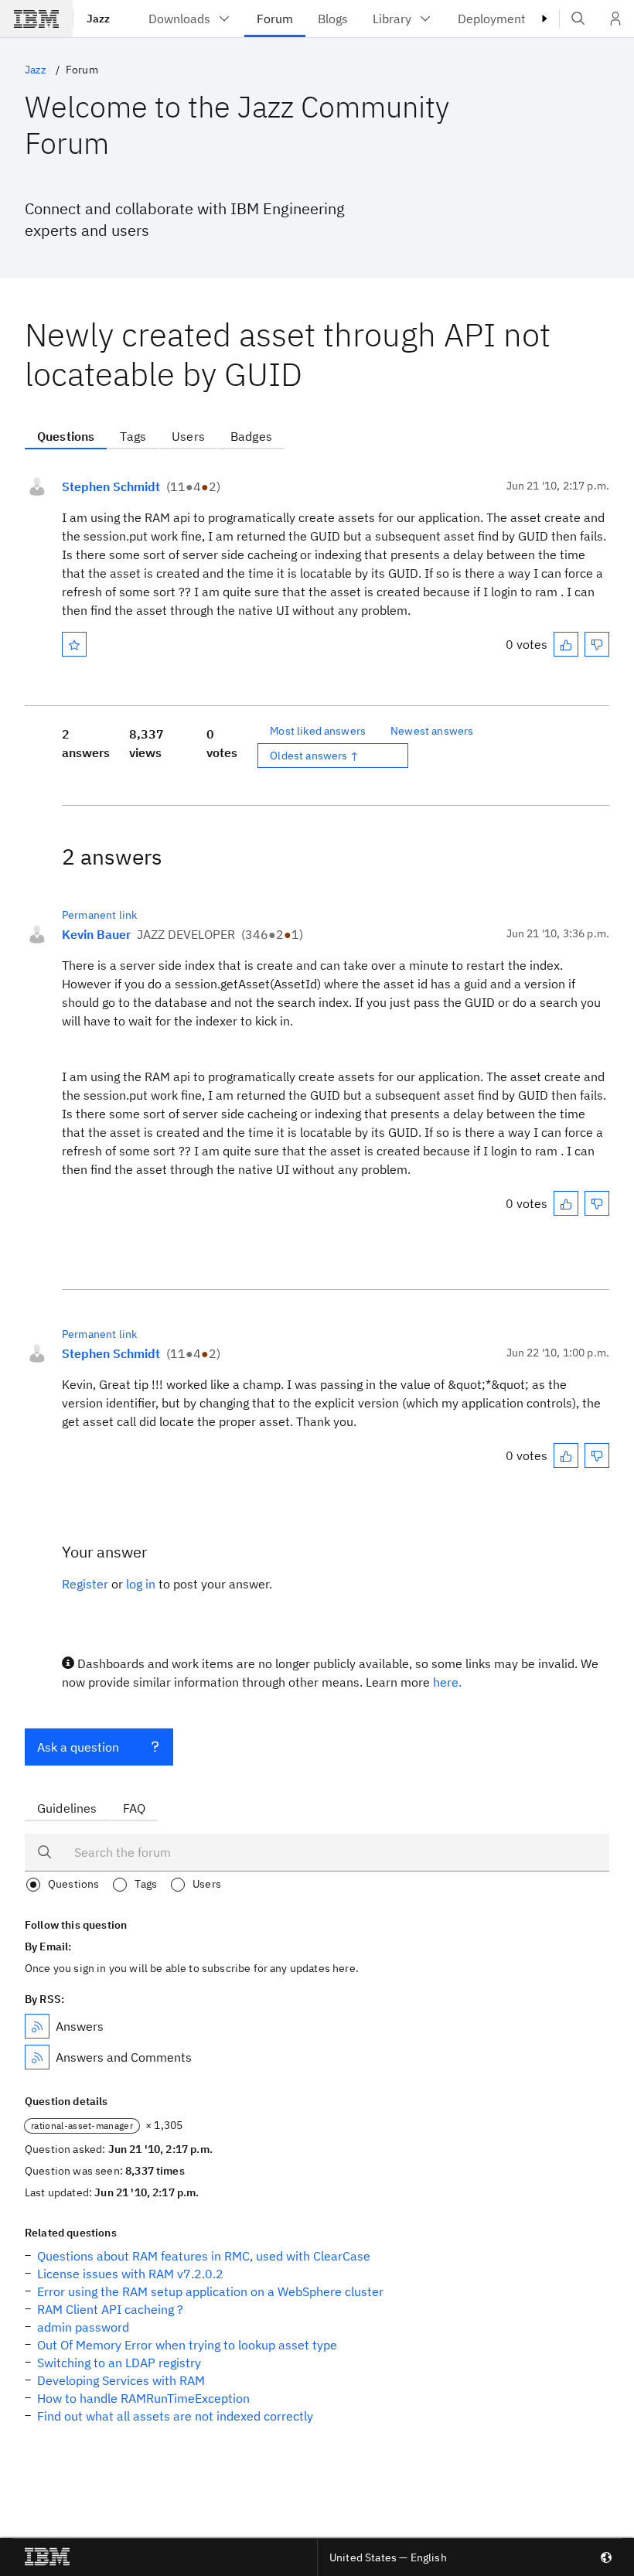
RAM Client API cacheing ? (110, 2309)
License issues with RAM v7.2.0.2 (130, 2274)
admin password (83, 2327)
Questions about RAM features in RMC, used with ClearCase (204, 2256)
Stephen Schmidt (111, 486)
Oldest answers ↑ (314, 756)
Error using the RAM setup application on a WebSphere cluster (210, 2291)
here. (447, 1682)
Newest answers (432, 731)
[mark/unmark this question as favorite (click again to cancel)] (74, 644)
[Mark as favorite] (74, 644)
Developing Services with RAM (121, 2380)
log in (141, 1584)
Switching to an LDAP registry (119, 2363)
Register (85, 1584)
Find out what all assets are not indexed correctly (175, 2416)
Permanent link (99, 915)
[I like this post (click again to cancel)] (566, 644)
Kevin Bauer (96, 934)
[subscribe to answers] (37, 2026)
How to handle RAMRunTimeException (143, 2398)
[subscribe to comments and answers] (37, 2057)
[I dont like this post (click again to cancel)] (597, 644)
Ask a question (78, 1747)
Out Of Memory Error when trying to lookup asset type (187, 2345)
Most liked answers (318, 731)
